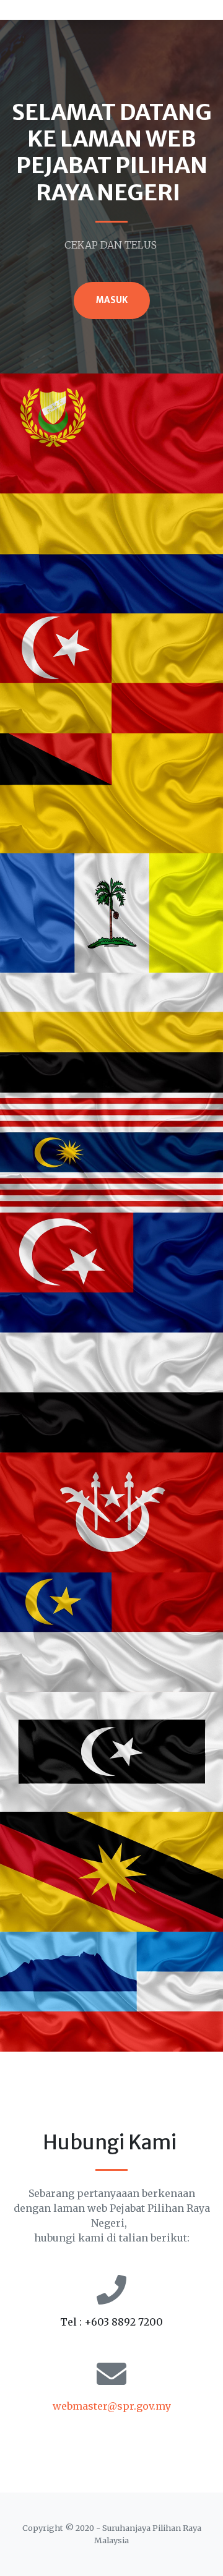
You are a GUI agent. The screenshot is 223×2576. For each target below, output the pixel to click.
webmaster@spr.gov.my (112, 2406)
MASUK (112, 300)
